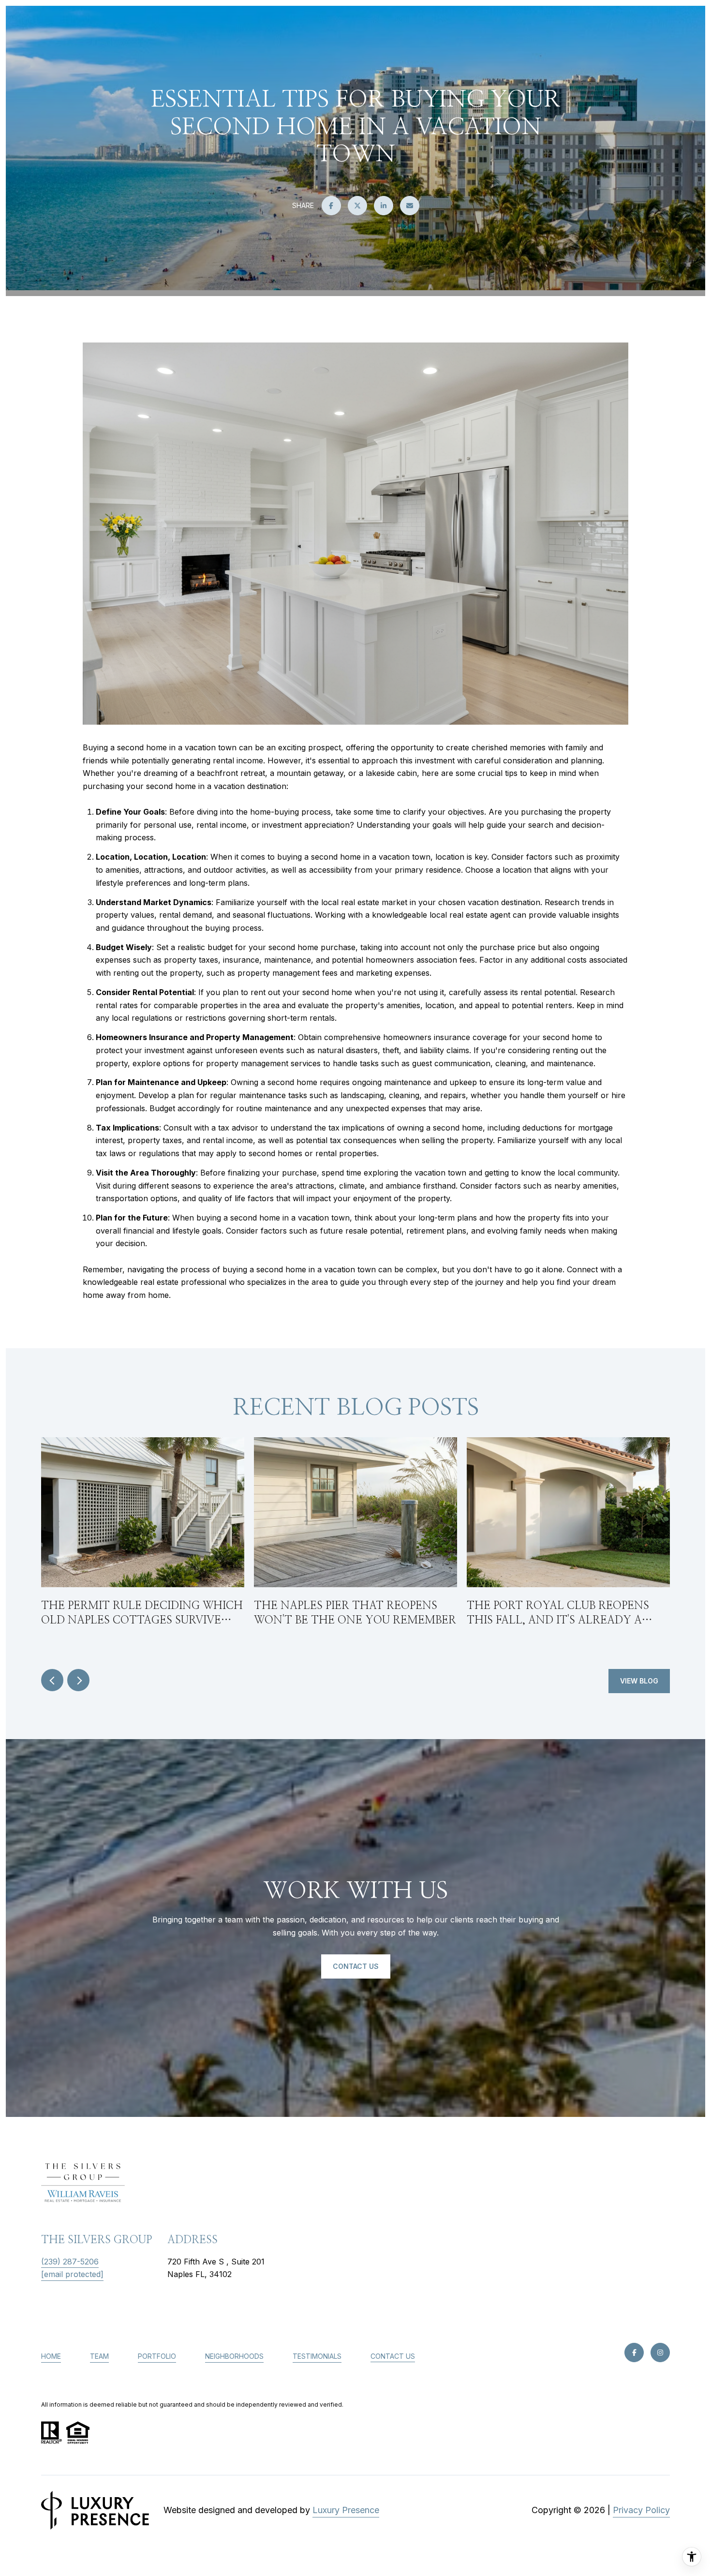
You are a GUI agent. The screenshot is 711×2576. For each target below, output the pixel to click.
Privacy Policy (641, 2510)
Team (99, 2356)
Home (51, 2356)
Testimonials (317, 2356)
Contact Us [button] (356, 1966)
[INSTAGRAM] (660, 2353)
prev (52, 1680)
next (78, 1680)
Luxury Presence (346, 2510)
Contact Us (393, 2356)
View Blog (639, 1681)
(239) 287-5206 (70, 2262)
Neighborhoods (234, 2356)
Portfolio (157, 2356)
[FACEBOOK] (634, 2353)
